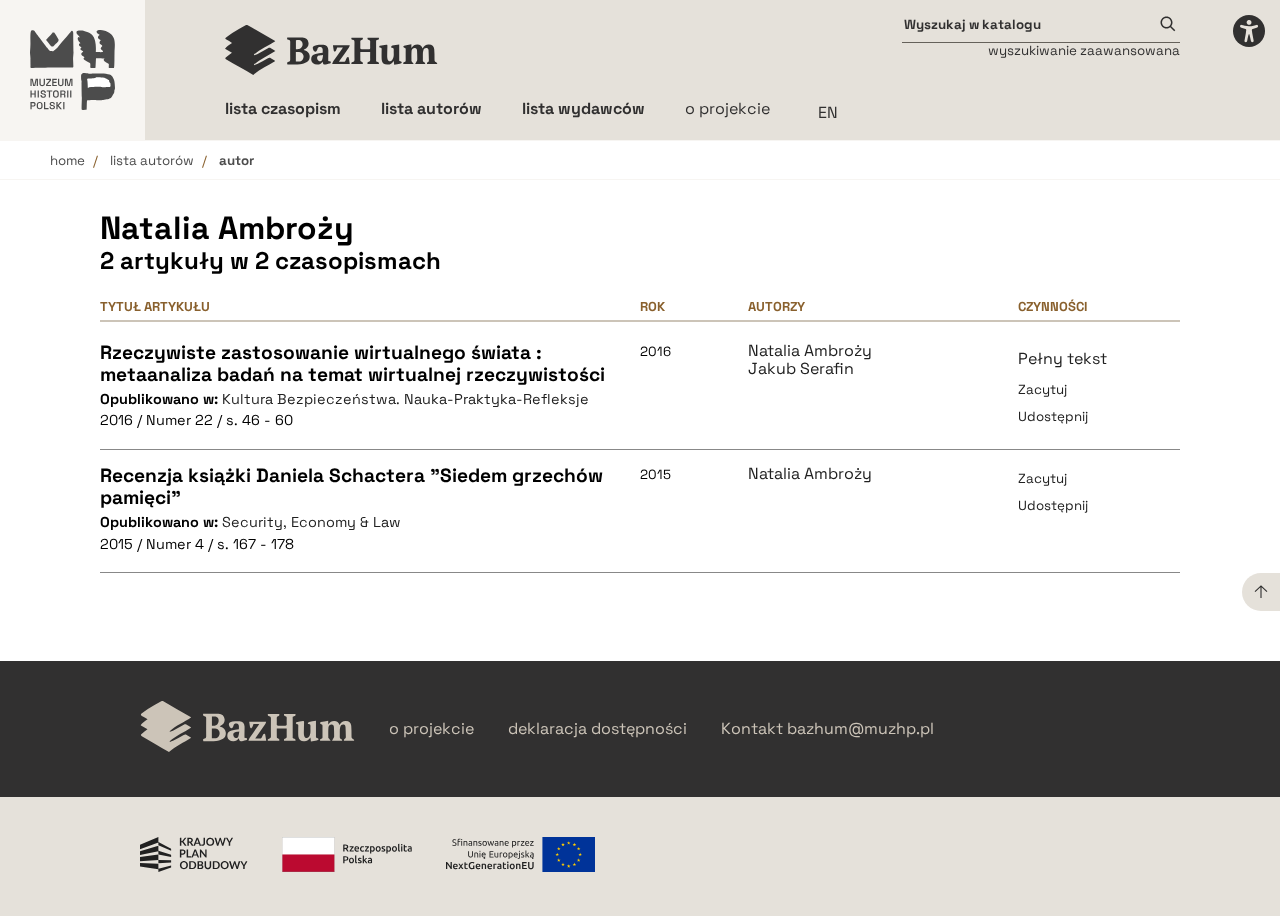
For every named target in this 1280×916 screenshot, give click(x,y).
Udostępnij (1053, 416)
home (67, 160)
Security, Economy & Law (311, 522)
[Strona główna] (331, 50)
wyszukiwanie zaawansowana (1084, 50)
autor (236, 160)
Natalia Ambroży (810, 351)
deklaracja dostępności (597, 729)
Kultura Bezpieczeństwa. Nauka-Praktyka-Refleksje (405, 399)
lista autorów (152, 160)
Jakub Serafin (801, 369)
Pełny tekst (1062, 358)
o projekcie (727, 108)
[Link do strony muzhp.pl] (72, 70)
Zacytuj (1042, 389)
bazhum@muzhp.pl (860, 729)
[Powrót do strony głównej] (247, 728)
